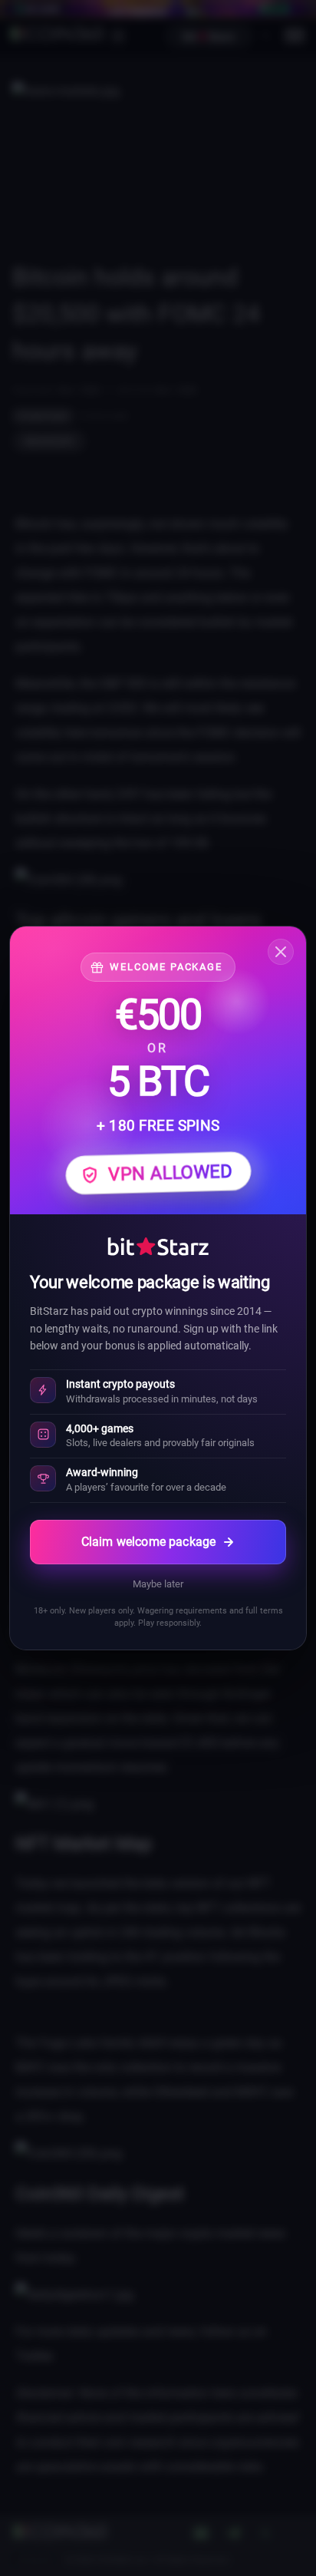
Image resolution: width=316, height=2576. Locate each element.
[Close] (281, 952)
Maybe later (158, 1584)
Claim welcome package (148, 1542)
